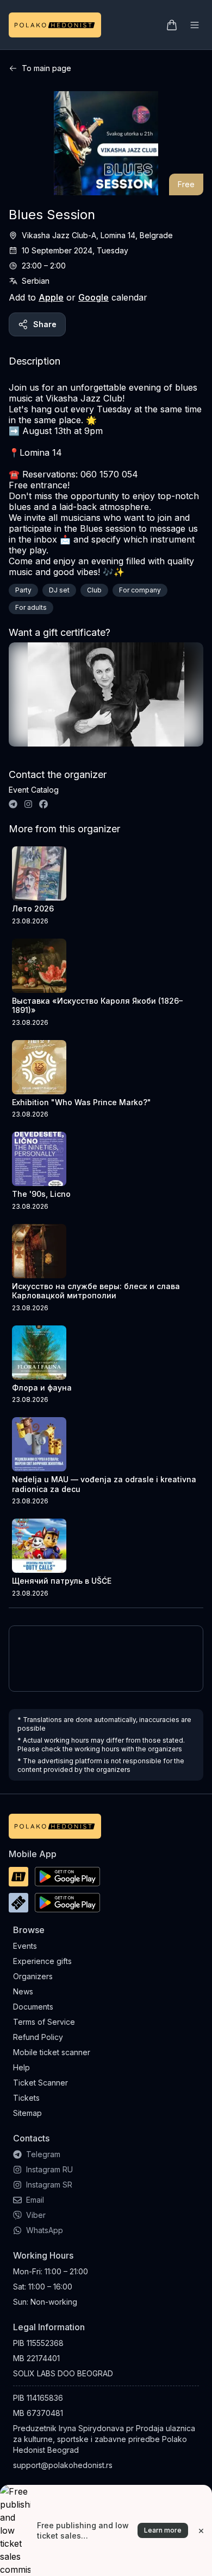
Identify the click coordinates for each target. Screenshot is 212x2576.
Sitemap (27, 2113)
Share (45, 324)
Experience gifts (42, 1961)
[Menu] (195, 25)
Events (25, 1946)
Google (93, 297)
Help (21, 2067)
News (23, 1991)
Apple (51, 297)
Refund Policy (38, 2037)
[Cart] (172, 25)
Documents (33, 2007)
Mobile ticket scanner (52, 2052)
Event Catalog (34, 790)
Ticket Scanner (40, 2083)
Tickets (26, 2098)
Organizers (33, 1976)
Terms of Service (44, 2022)
